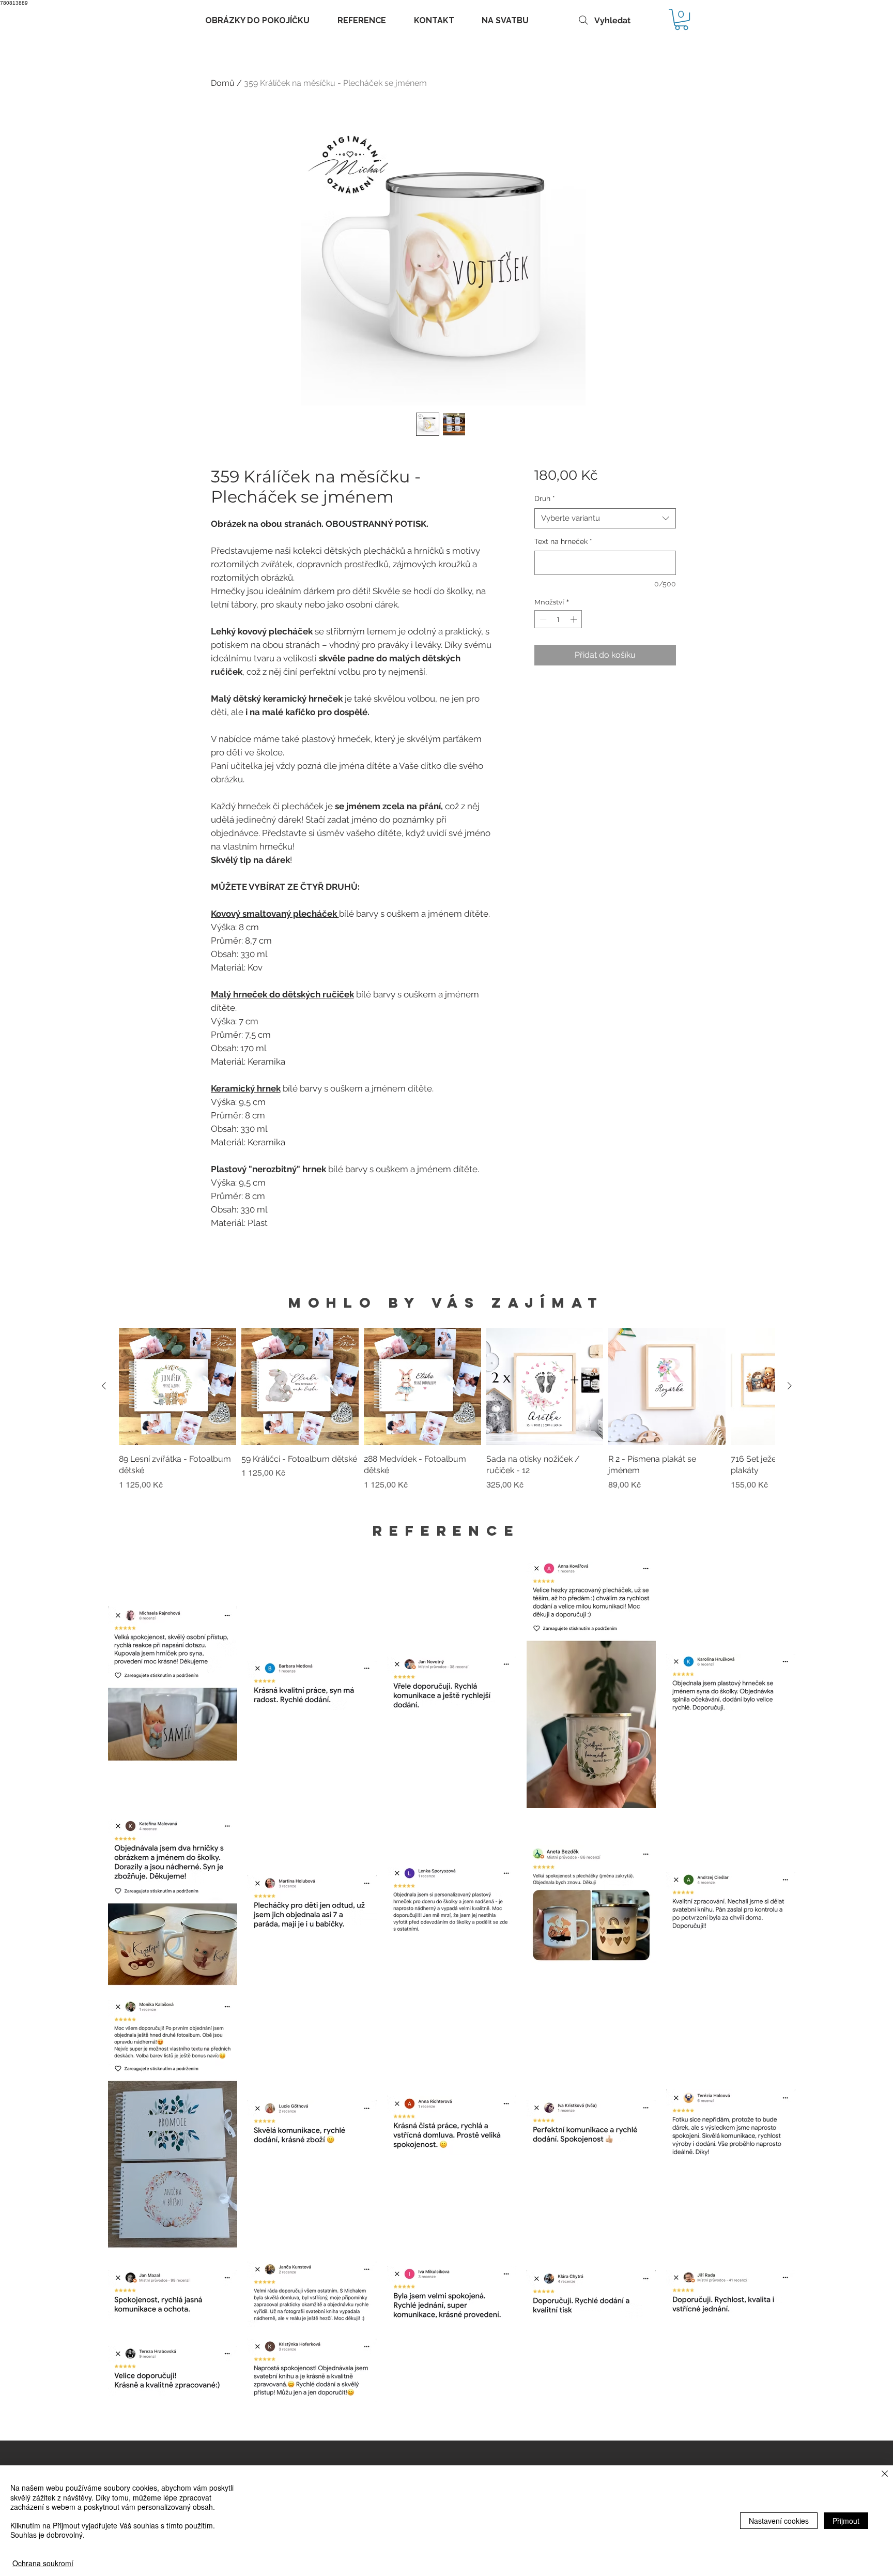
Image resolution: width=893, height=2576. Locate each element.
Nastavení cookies (779, 2521)
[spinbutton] (558, 619)
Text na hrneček (563, 541)
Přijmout (846, 2521)
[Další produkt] (790, 1386)
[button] (681, 19)
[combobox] (605, 518)
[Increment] (575, 619)
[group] (447, 1415)
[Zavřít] (885, 2474)
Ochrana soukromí (43, 2563)
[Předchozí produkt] (104, 1386)
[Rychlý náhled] (178, 1387)
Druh (545, 498)
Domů (223, 83)
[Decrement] (542, 619)
